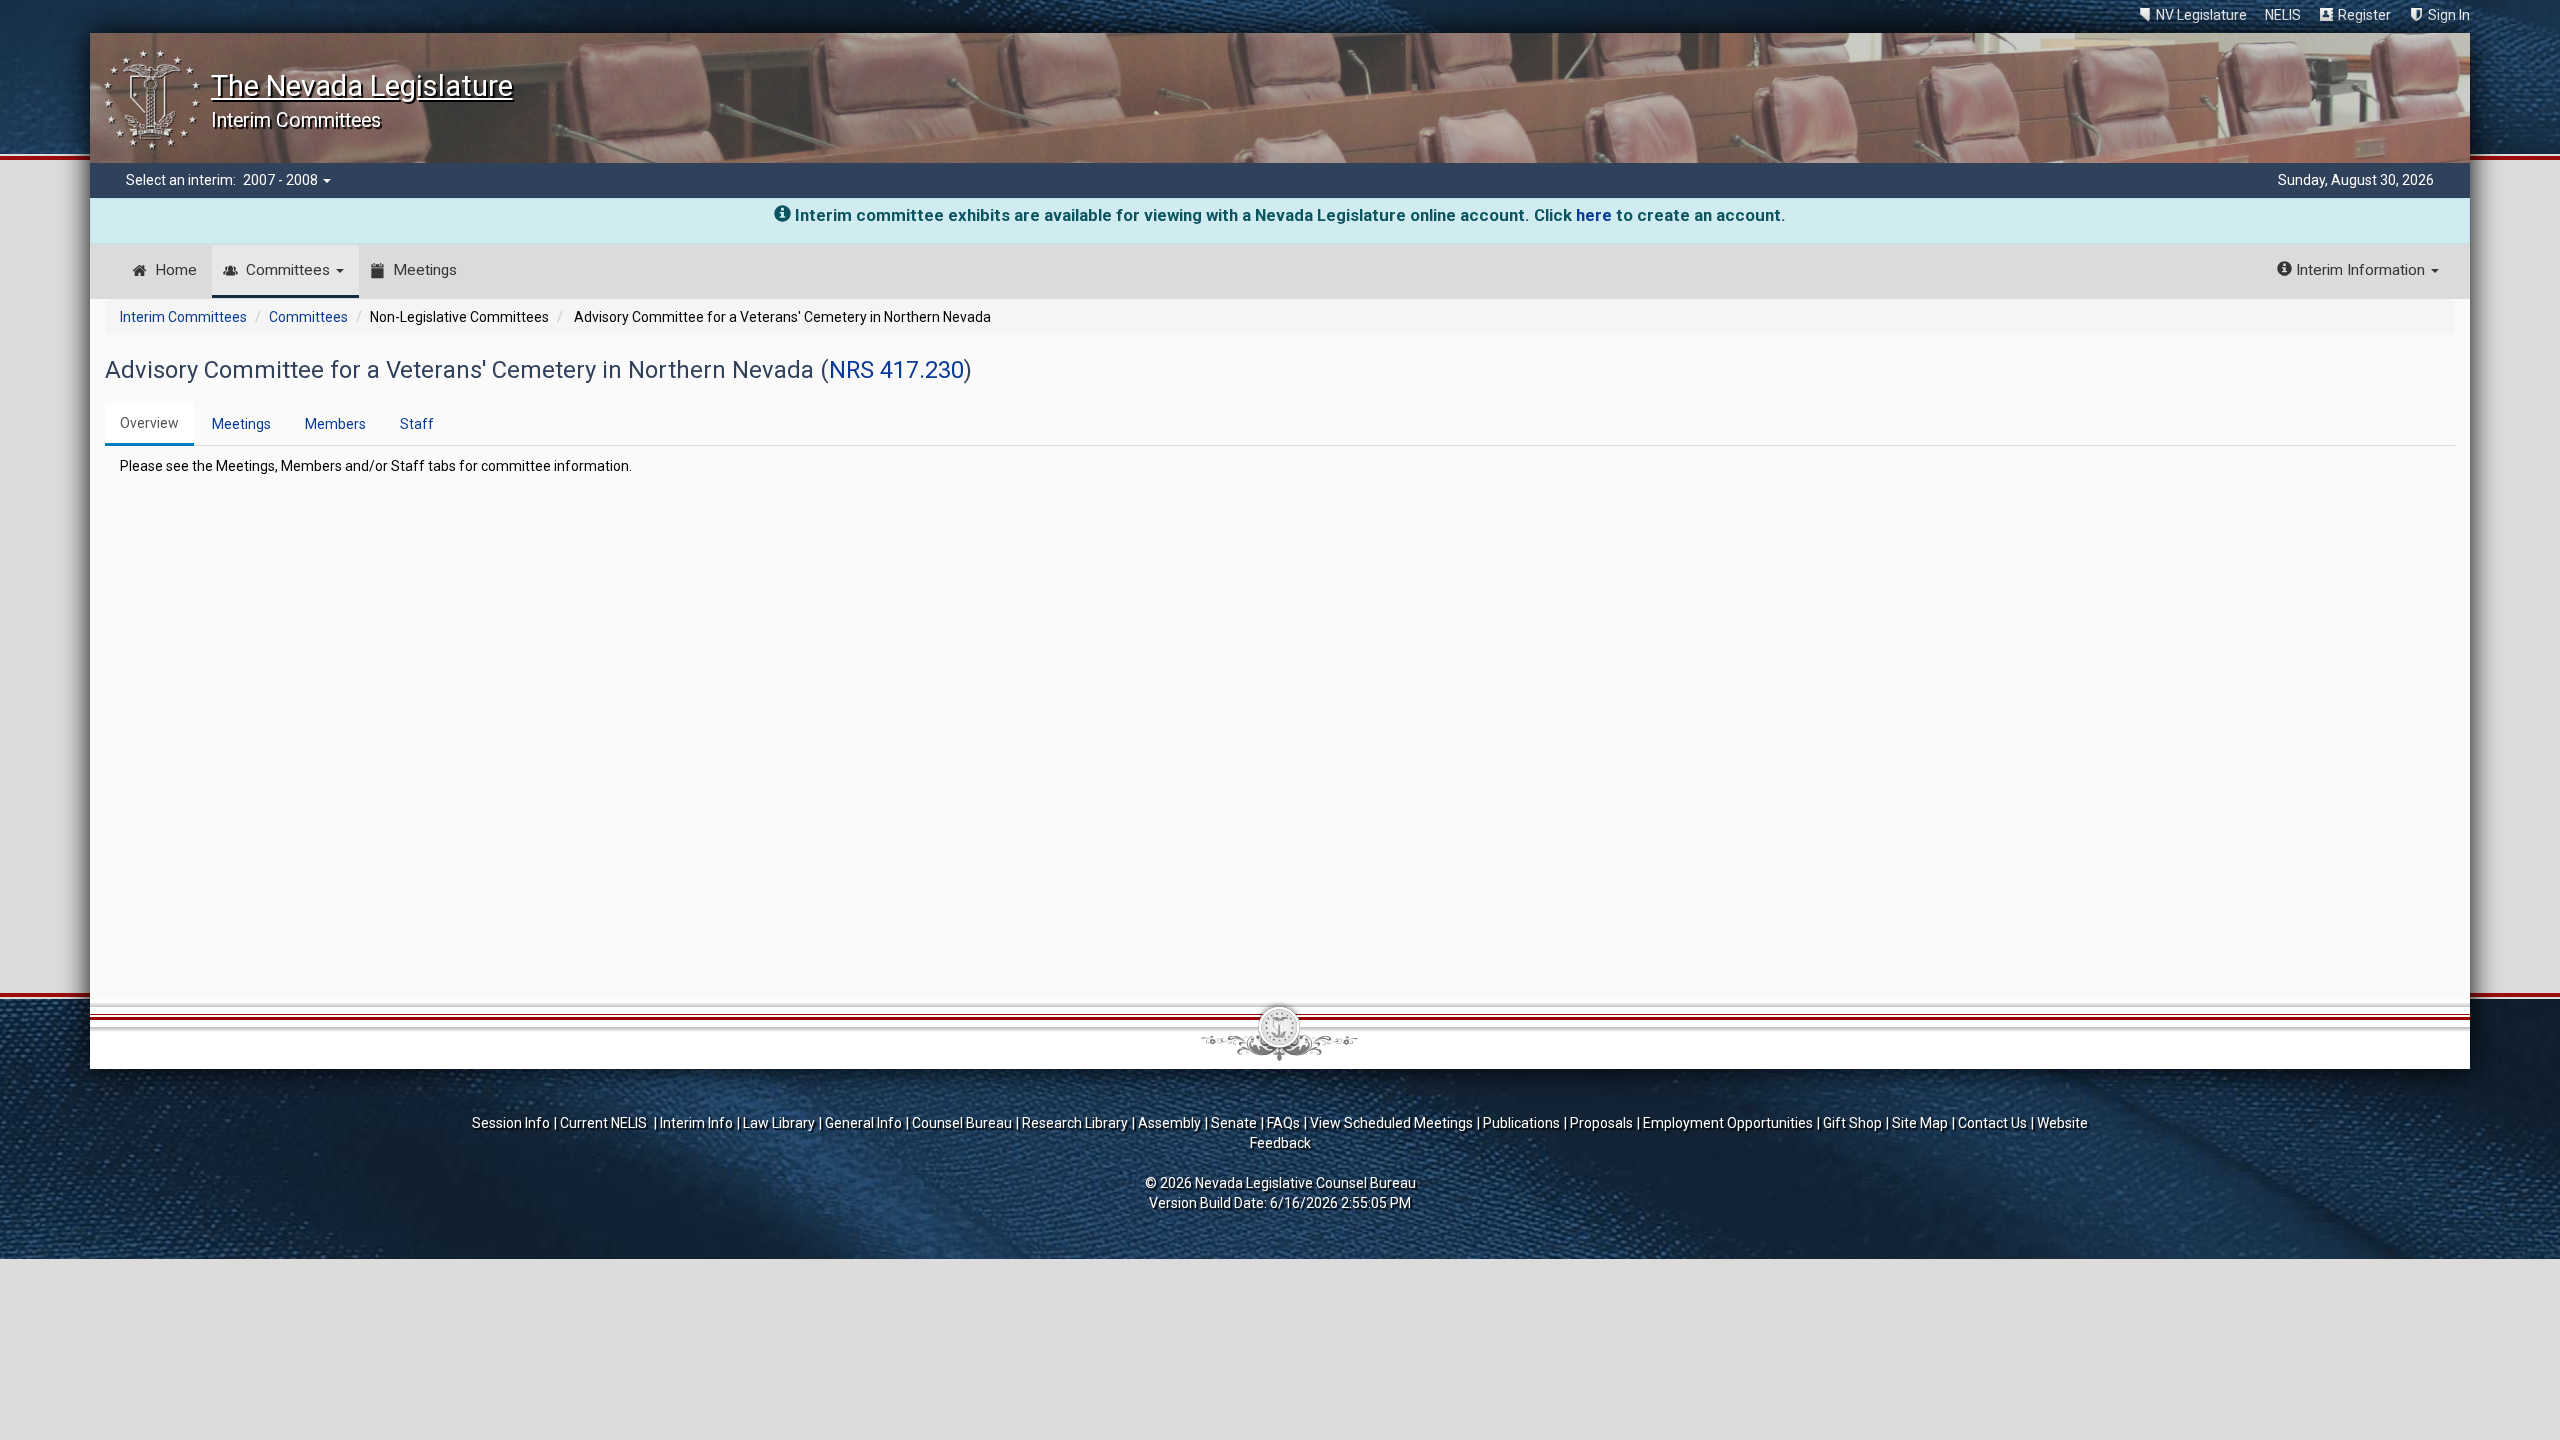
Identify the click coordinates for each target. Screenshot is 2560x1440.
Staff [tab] (417, 424)
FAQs (1283, 1123)
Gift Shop (1852, 1123)
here (1594, 215)
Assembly (1169, 1123)
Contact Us (1992, 1123)
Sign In (2449, 15)
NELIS (2283, 15)
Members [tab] (335, 424)
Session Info (511, 1123)
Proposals (1601, 1123)
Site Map (1920, 1123)
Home (176, 270)
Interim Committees (183, 317)
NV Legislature (2201, 15)
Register (2364, 15)
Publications (1521, 1123)
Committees (290, 270)
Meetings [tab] (241, 424)
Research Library (1075, 1123)
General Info (863, 1123)
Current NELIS (605, 1123)
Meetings (425, 270)
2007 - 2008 (282, 180)
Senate (1234, 1123)
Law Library (779, 1123)
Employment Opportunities (1728, 1123)
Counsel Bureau (962, 1123)
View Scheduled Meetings (1391, 1123)
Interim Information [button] (2360, 270)
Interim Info (696, 1123)
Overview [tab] (149, 423)
